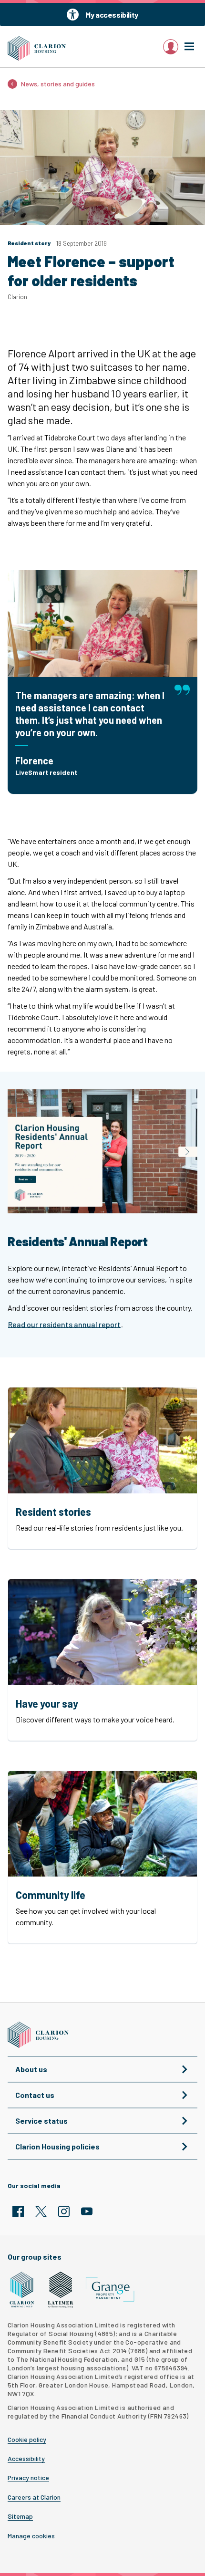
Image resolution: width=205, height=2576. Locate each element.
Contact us (35, 2095)
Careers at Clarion (34, 2497)
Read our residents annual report (64, 1324)
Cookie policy (27, 2440)
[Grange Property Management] (110, 2289)
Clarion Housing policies (57, 2146)
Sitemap (20, 2516)
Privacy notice (28, 2478)
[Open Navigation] (189, 47)
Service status (41, 2121)
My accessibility (112, 15)
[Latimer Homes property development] (61, 2290)
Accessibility (26, 2459)
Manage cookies (31, 2536)
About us (31, 2069)
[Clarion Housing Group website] (22, 2290)
